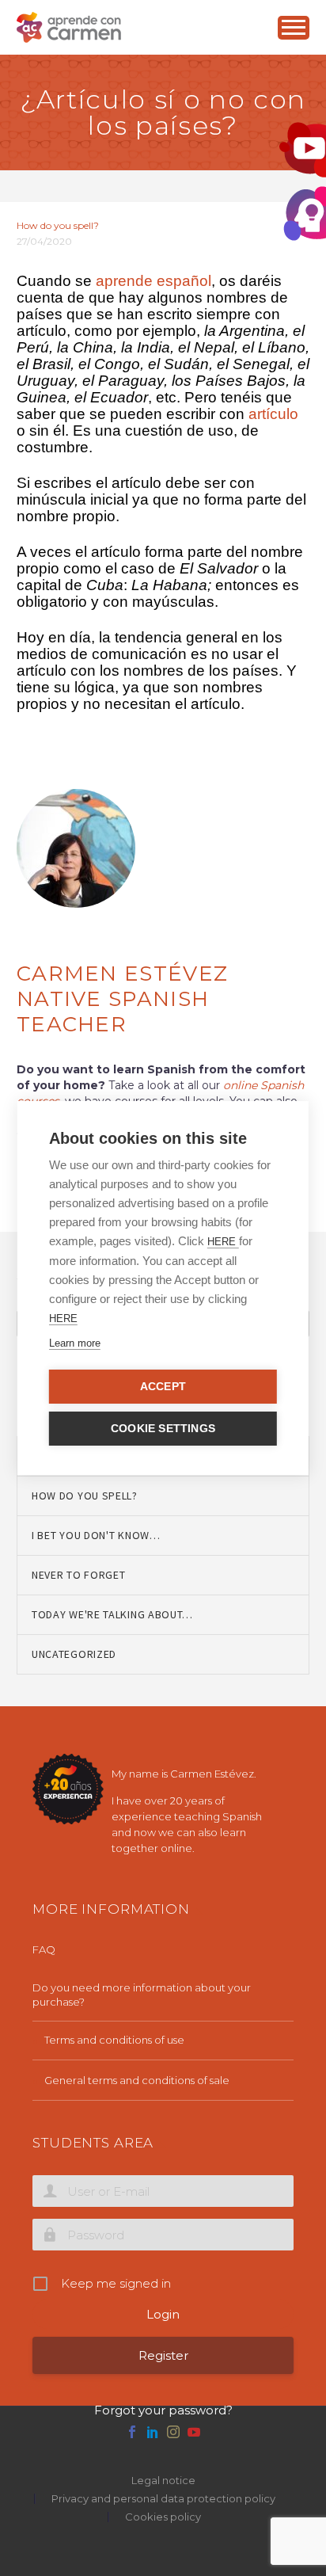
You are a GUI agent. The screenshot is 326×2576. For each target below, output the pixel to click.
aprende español (154, 281)
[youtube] (194, 2432)
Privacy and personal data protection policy (163, 2499)
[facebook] (132, 2432)
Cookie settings (163, 1429)
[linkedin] (153, 2432)
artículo (273, 414)
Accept (163, 1387)
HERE (223, 1242)
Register (163, 2355)
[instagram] (173, 2432)
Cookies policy (163, 2517)
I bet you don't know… (96, 1535)
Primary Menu (294, 28)
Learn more (75, 1343)
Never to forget (79, 1575)
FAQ (44, 1949)
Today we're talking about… (112, 1614)
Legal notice (163, 2481)
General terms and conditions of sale (137, 2080)
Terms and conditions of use (114, 2040)
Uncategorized (74, 1654)
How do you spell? (58, 225)
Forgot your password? (163, 2410)
